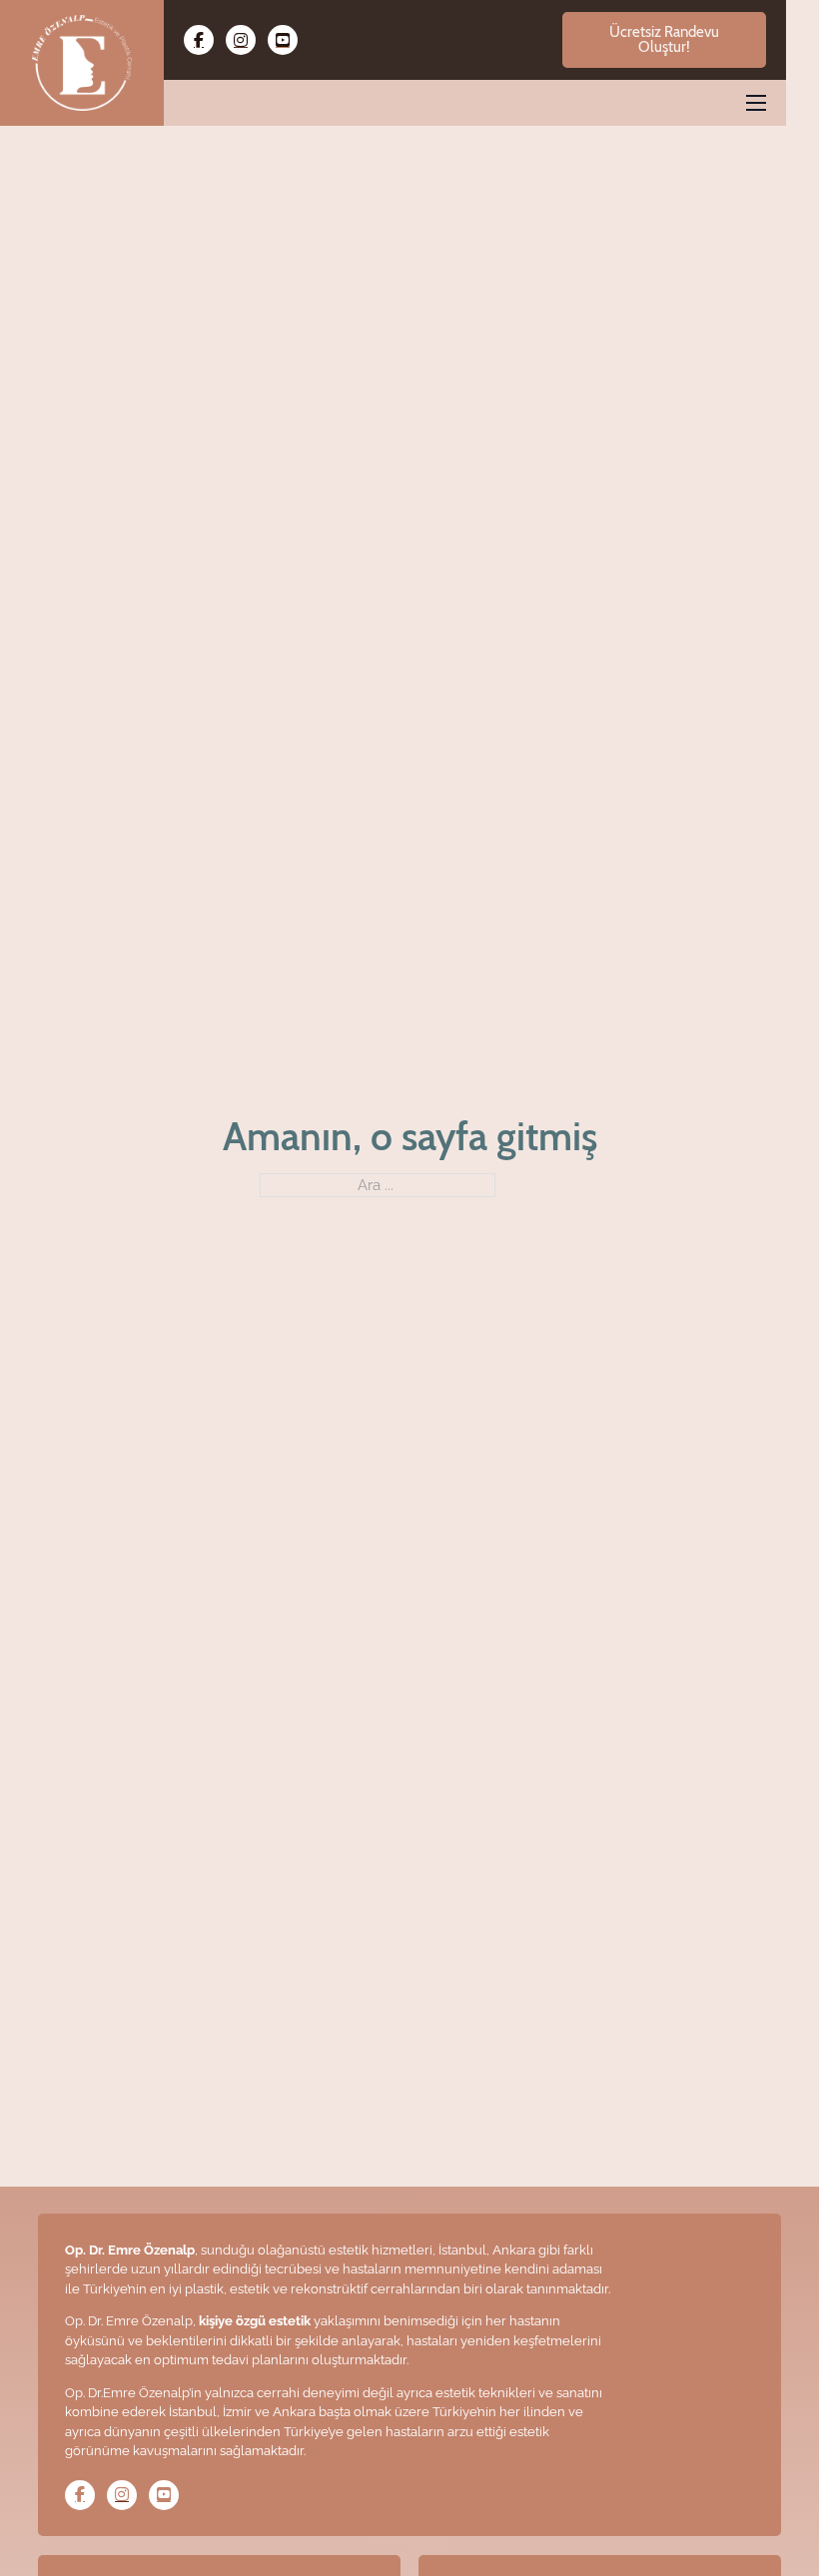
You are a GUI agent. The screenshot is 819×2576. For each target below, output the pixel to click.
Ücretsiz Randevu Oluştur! (664, 39)
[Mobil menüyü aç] (756, 103)
